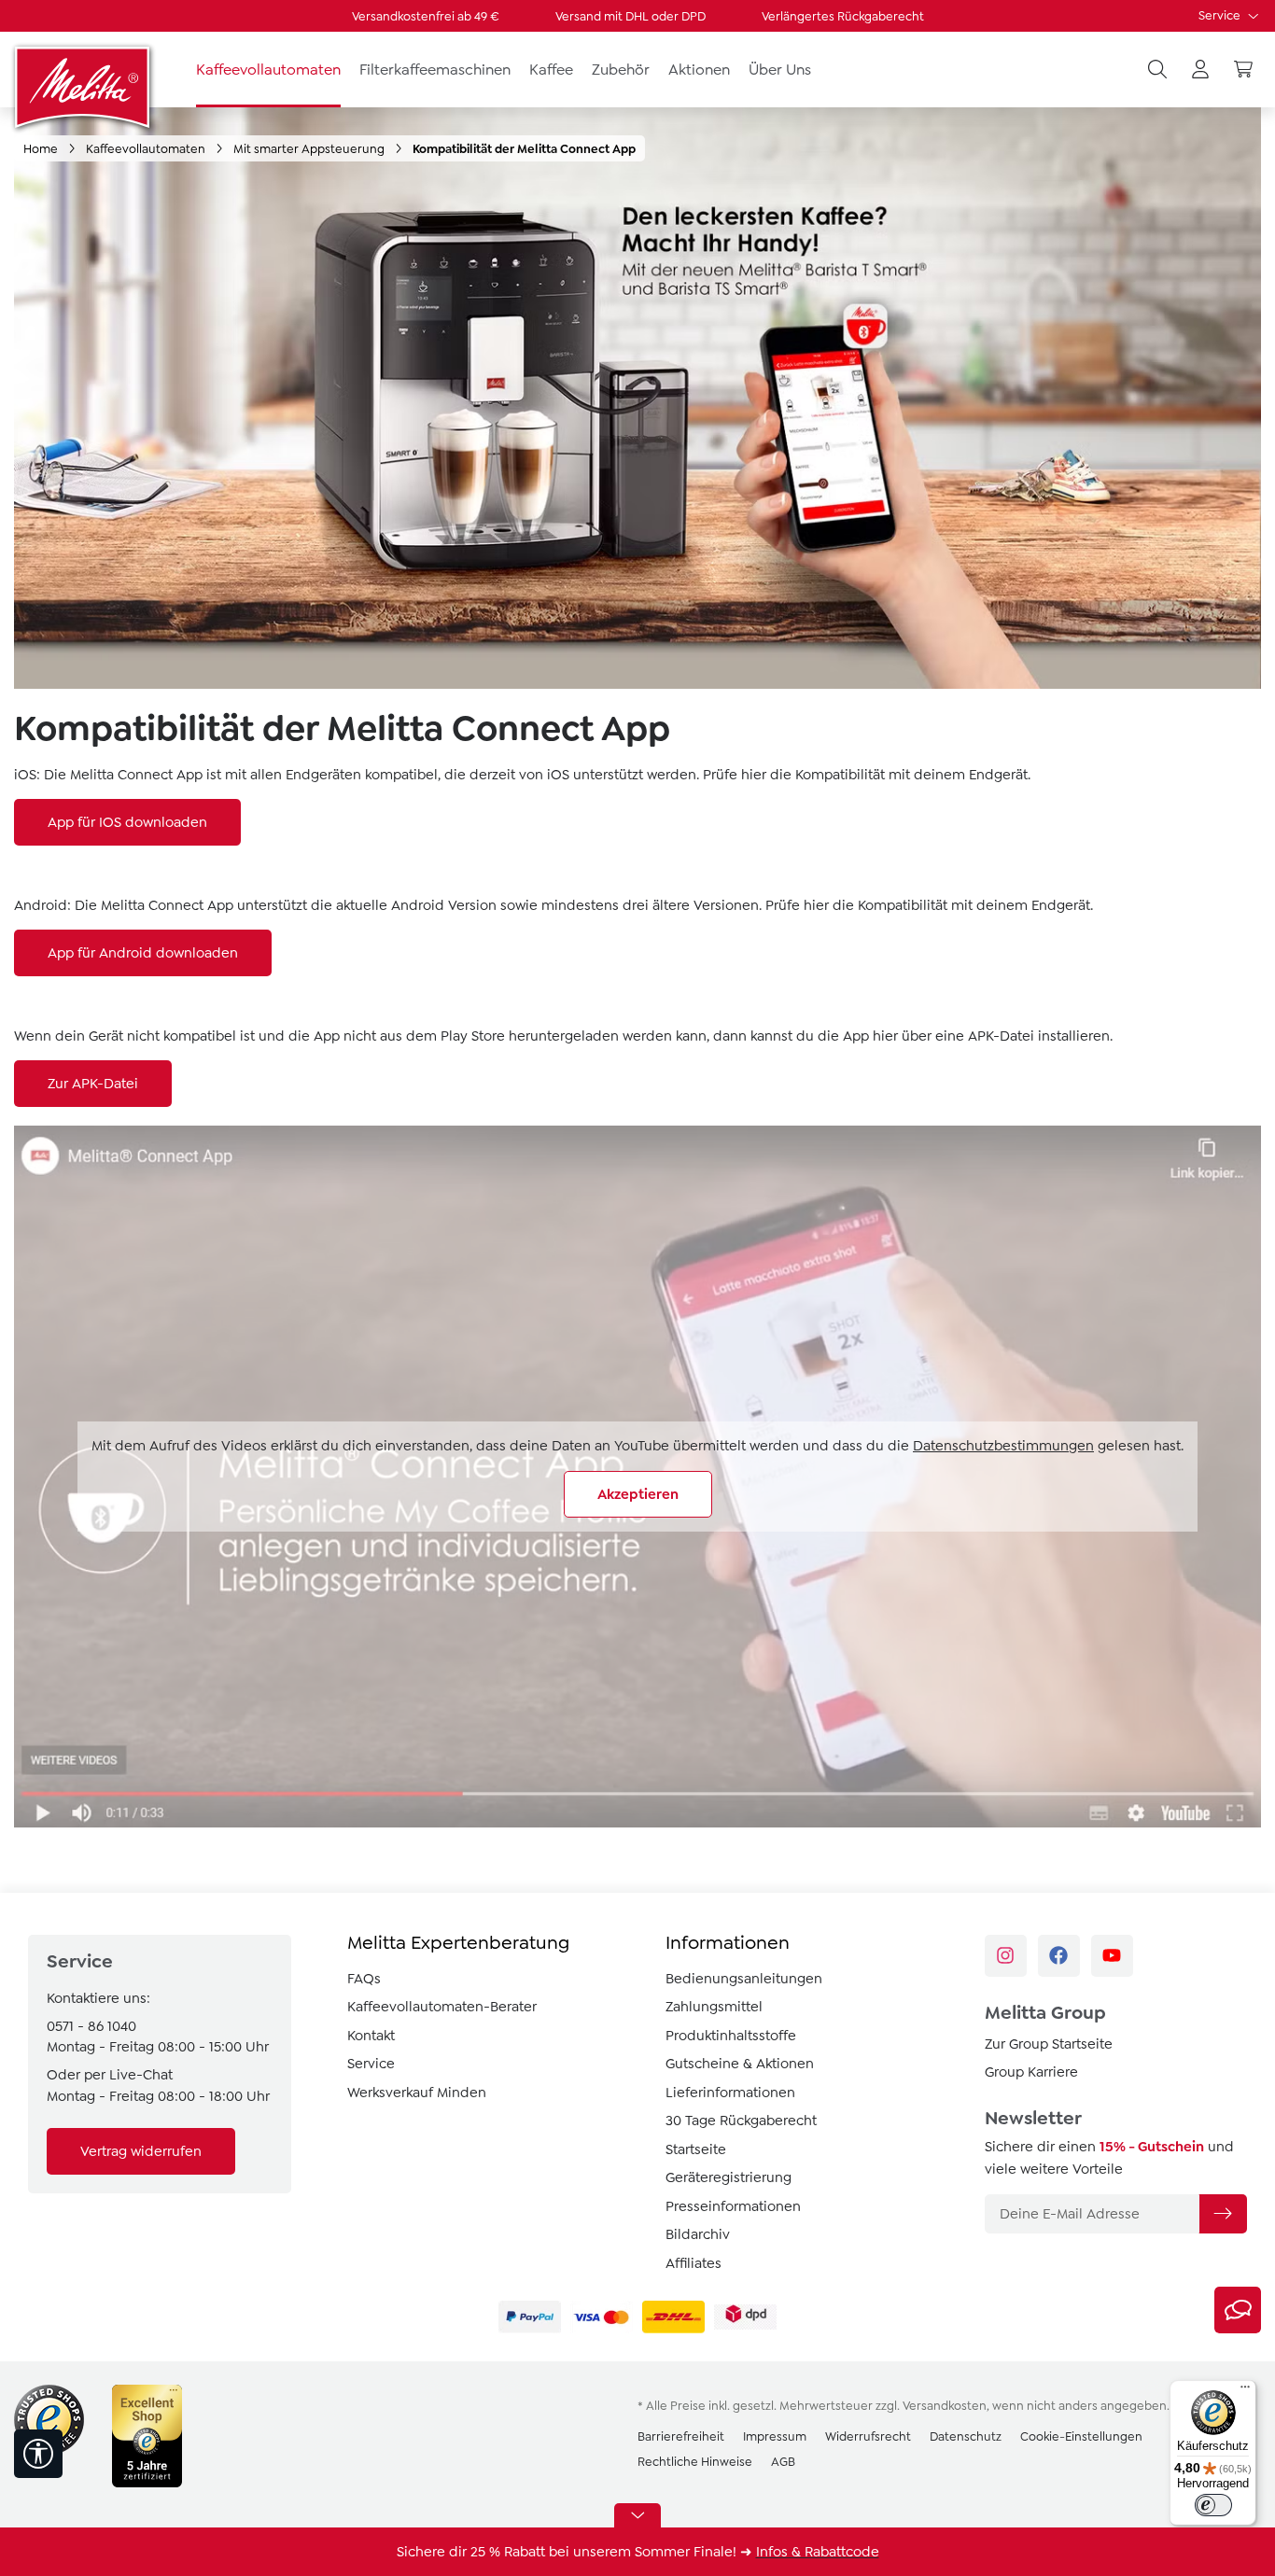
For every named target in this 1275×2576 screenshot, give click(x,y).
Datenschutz (966, 2436)
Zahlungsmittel (714, 2007)
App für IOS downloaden (127, 822)
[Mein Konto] (1200, 70)
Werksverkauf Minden (417, 2093)
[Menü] (1245, 2391)
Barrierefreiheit (681, 2436)
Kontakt (371, 2036)
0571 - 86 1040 (91, 2026)
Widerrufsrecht (868, 2436)
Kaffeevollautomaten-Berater (442, 2007)
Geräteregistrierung (729, 2177)
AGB (783, 2462)
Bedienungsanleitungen (744, 1979)
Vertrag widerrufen (141, 2151)
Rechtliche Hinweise (695, 2462)
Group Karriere (1031, 2072)
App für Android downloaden (143, 953)
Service (1221, 15)
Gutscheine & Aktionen (740, 2064)
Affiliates (694, 2263)
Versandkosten (945, 2406)
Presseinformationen (733, 2206)
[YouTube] (1112, 1956)
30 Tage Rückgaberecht (741, 2121)
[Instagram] (1006, 1956)
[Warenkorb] (1243, 70)
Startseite (696, 2149)
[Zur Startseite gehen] (84, 87)
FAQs (364, 1979)
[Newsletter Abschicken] (1223, 2214)
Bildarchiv (698, 2234)
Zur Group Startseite (1049, 2044)
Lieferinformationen (730, 2093)
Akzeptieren (638, 1494)
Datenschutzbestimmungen (1003, 1446)
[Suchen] (1157, 70)
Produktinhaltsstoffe (731, 2036)
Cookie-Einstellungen (1081, 2436)
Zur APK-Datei (93, 1084)
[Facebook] (1059, 1956)
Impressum (775, 2436)
